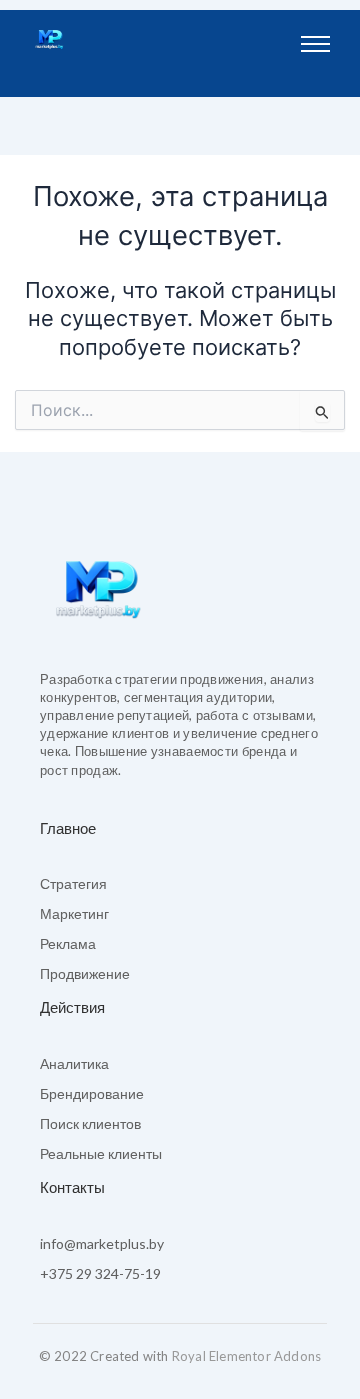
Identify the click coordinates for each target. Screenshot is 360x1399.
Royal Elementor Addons (246, 1356)
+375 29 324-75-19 (100, 1273)
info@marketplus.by (102, 1243)
